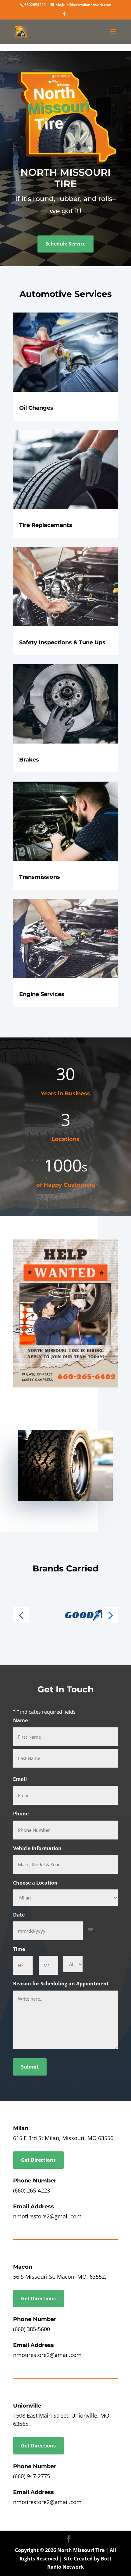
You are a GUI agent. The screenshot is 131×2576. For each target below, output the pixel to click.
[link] (35, 5)
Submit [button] (30, 2067)
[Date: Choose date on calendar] (90, 1931)
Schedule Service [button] (65, 244)
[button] (64, 16)
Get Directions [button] (38, 2160)
